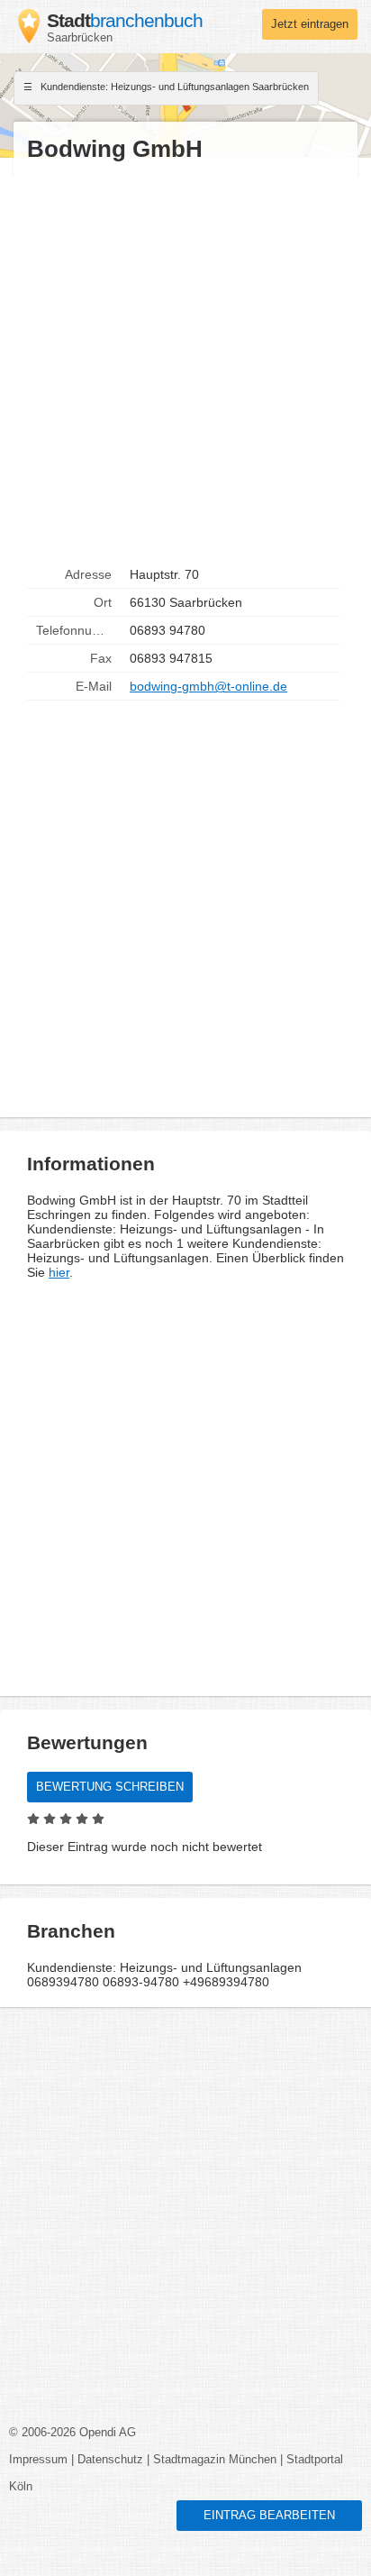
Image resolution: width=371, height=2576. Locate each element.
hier (59, 1272)
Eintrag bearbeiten (269, 2516)
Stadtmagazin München (215, 2460)
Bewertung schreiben (110, 1787)
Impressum (38, 2460)
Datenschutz (110, 2460)
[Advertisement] (185, 362)
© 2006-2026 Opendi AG (72, 2433)
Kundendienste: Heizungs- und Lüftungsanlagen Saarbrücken (173, 87)
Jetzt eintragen (310, 24)
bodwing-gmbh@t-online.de (208, 686)
